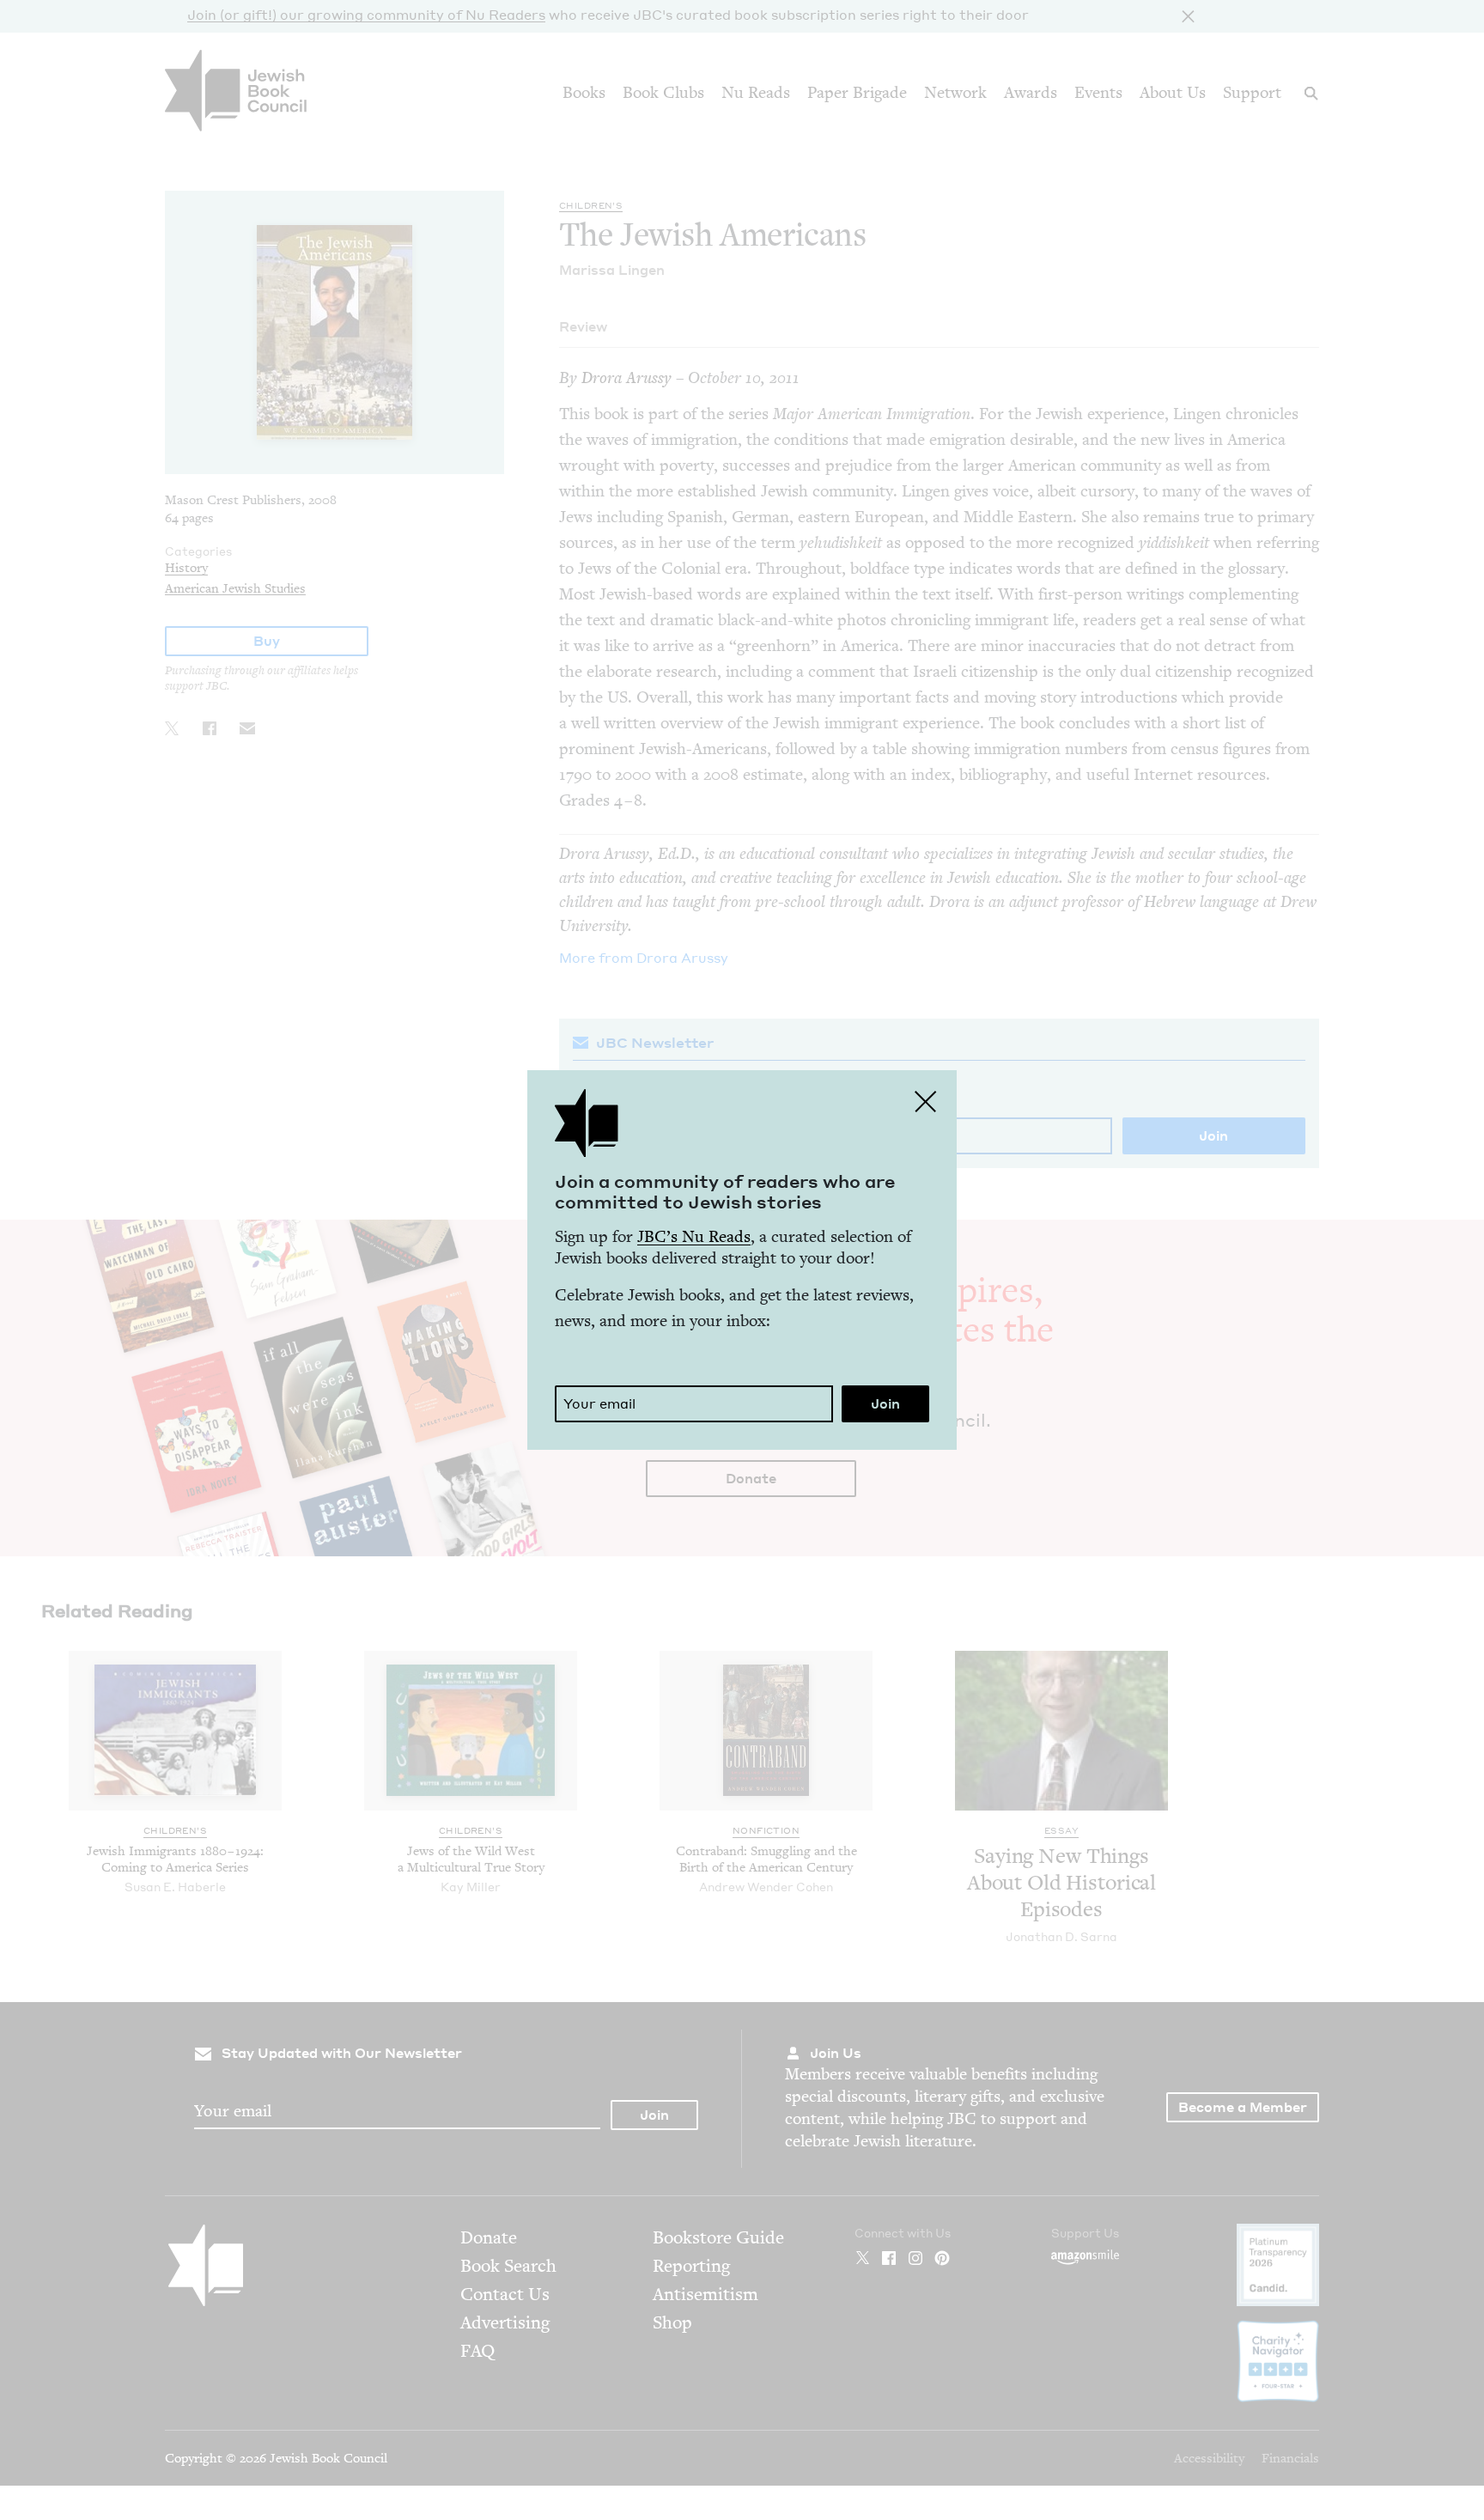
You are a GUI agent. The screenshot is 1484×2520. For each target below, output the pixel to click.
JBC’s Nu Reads (694, 1236)
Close (926, 1101)
